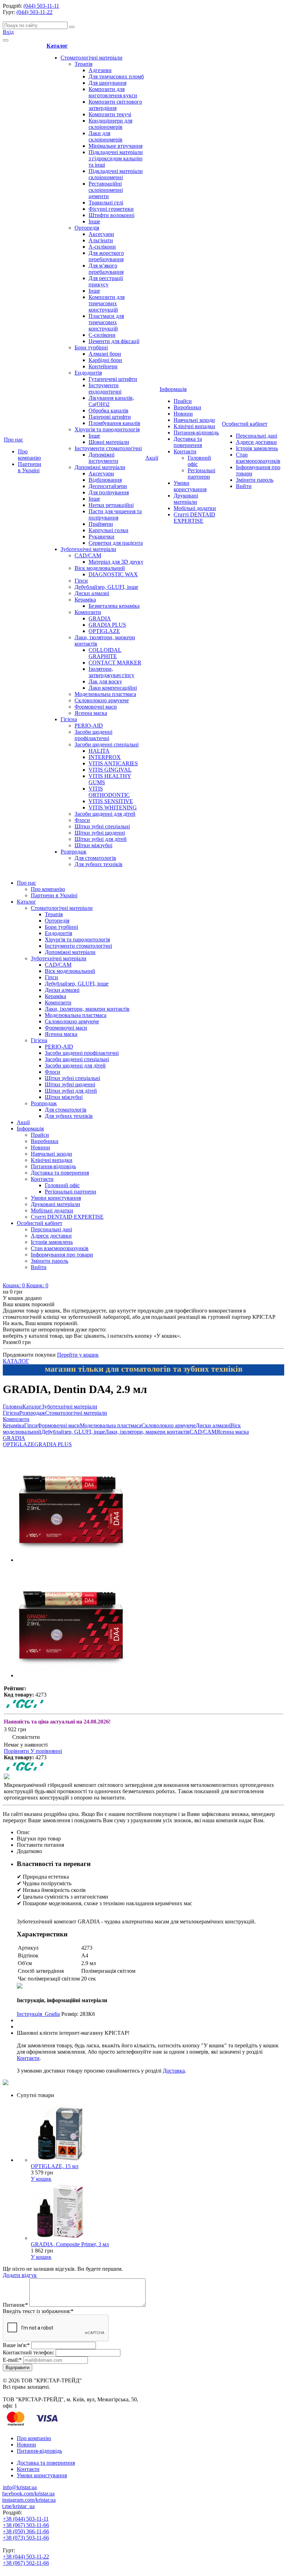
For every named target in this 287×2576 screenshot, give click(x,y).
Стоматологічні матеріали (92, 58)
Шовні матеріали (109, 442)
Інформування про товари (62, 1255)
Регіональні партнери (201, 474)
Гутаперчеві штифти (113, 379)
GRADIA (100, 618)
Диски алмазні (92, 593)
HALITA (99, 751)
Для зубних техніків (99, 864)
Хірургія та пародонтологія (107, 429)
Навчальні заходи (194, 420)
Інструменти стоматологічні (108, 448)
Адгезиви (100, 70)
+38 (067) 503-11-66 (26, 2525)
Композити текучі (110, 114)
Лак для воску (105, 681)
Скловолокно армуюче (102, 700)
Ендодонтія (88, 373)
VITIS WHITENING (113, 807)
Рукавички (101, 537)
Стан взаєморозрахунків (258, 458)
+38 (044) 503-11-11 (26, 2519)
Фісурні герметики (111, 209)
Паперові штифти (110, 417)
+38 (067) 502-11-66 (26, 2563)
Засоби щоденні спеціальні (107, 744)
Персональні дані (257, 436)
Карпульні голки (108, 530)
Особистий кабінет (245, 424)
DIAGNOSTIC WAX (113, 574)
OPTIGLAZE (104, 631)
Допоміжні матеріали (100, 467)
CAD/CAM (88, 555)
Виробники (187, 407)
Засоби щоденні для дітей (105, 814)
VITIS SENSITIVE (111, 801)
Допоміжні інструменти (103, 458)
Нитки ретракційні (111, 505)
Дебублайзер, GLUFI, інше (106, 587)
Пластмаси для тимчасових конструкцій (106, 322)
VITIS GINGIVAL (110, 770)
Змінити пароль (255, 480)
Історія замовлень (257, 448)
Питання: (15, 2305)
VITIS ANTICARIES (113, 763)
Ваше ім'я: (16, 2345)
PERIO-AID (89, 726)
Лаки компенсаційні (113, 688)
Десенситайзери (108, 486)
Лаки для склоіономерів (106, 136)
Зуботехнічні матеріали (88, 549)
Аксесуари (101, 234)
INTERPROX (105, 757)
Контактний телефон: (29, 2352)
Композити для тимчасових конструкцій (107, 303)
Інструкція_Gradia (38, 2014)
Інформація (173, 389)
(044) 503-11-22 (34, 12)
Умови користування (190, 486)
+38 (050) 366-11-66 (26, 2531)
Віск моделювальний (100, 568)
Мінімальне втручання (115, 146)
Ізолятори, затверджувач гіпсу (111, 672)
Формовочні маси (96, 707)
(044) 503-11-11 (41, 6)
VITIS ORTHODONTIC (109, 792)
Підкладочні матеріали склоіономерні (116, 174)
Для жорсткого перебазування (106, 256)
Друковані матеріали (186, 499)
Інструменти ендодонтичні (105, 388)
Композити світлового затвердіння (115, 105)
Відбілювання (105, 480)
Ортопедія (87, 228)
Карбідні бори (105, 360)
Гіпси (81, 581)
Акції (152, 458)
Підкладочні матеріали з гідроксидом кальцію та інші (116, 158)
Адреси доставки (256, 442)
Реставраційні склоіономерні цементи (106, 190)
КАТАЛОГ (16, 1361)
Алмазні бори (105, 354)
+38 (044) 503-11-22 (26, 2557)
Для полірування (109, 492)
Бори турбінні (91, 347)
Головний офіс (62, 1185)
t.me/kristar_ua (18, 2506)
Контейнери (103, 366)
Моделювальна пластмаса (105, 694)
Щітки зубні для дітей (101, 839)
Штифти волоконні (111, 215)
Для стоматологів (95, 858)
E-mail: (12, 2360)
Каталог (57, 46)
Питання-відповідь (196, 433)
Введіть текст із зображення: (38, 2311)
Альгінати (101, 240)
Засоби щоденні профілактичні (93, 735)
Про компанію (29, 455)
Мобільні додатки (195, 508)
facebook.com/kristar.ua (28, 2494)
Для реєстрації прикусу (106, 281)
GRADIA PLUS (107, 625)
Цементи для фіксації (114, 341)
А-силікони (102, 247)
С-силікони (102, 335)
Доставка (174, 2071)
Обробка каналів (108, 410)
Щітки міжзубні (93, 845)
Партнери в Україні (30, 467)
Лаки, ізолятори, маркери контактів (87, 1009)
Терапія (83, 64)
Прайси (183, 401)
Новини (183, 414)
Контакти (185, 451)
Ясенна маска (91, 713)
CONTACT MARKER (115, 663)
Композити (88, 612)
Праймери (101, 524)
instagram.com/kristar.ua (29, 2500)
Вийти (244, 486)
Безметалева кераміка (114, 606)
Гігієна (69, 719)
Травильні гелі (106, 203)
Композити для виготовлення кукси (113, 92)
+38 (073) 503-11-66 (26, 2538)
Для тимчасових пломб (116, 76)
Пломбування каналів (114, 423)
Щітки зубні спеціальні (102, 826)
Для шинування (107, 83)
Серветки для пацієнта (116, 543)
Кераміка (85, 600)
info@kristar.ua (20, 2487)
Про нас (13, 440)
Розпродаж (73, 852)
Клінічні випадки (194, 426)
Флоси (82, 820)
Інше (94, 221)
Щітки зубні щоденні (100, 833)
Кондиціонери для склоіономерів (110, 124)
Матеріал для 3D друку (116, 562)
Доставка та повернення (188, 442)
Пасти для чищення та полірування (115, 514)
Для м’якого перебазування (106, 269)
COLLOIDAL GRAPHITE (105, 653)
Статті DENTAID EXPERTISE (194, 518)
